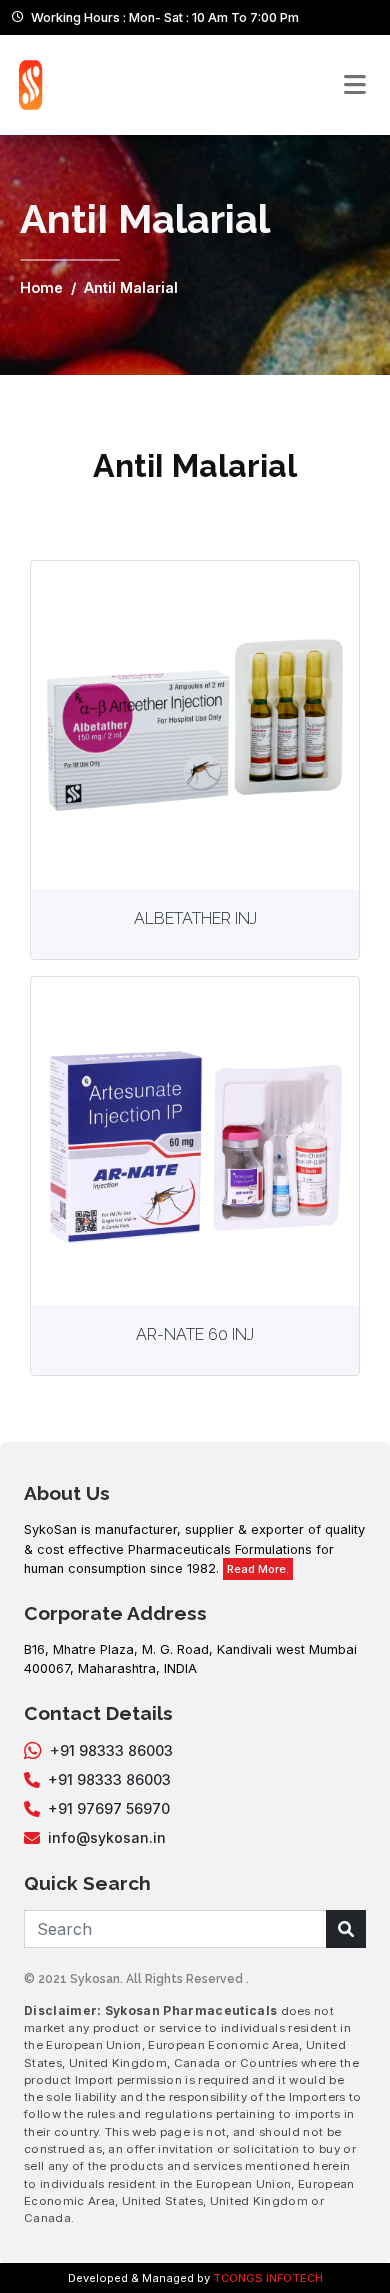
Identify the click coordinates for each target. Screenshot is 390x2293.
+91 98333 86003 (111, 1750)
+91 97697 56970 (109, 1808)
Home (41, 287)
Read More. (258, 1569)
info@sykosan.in (107, 1837)
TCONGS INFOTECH (268, 2278)
